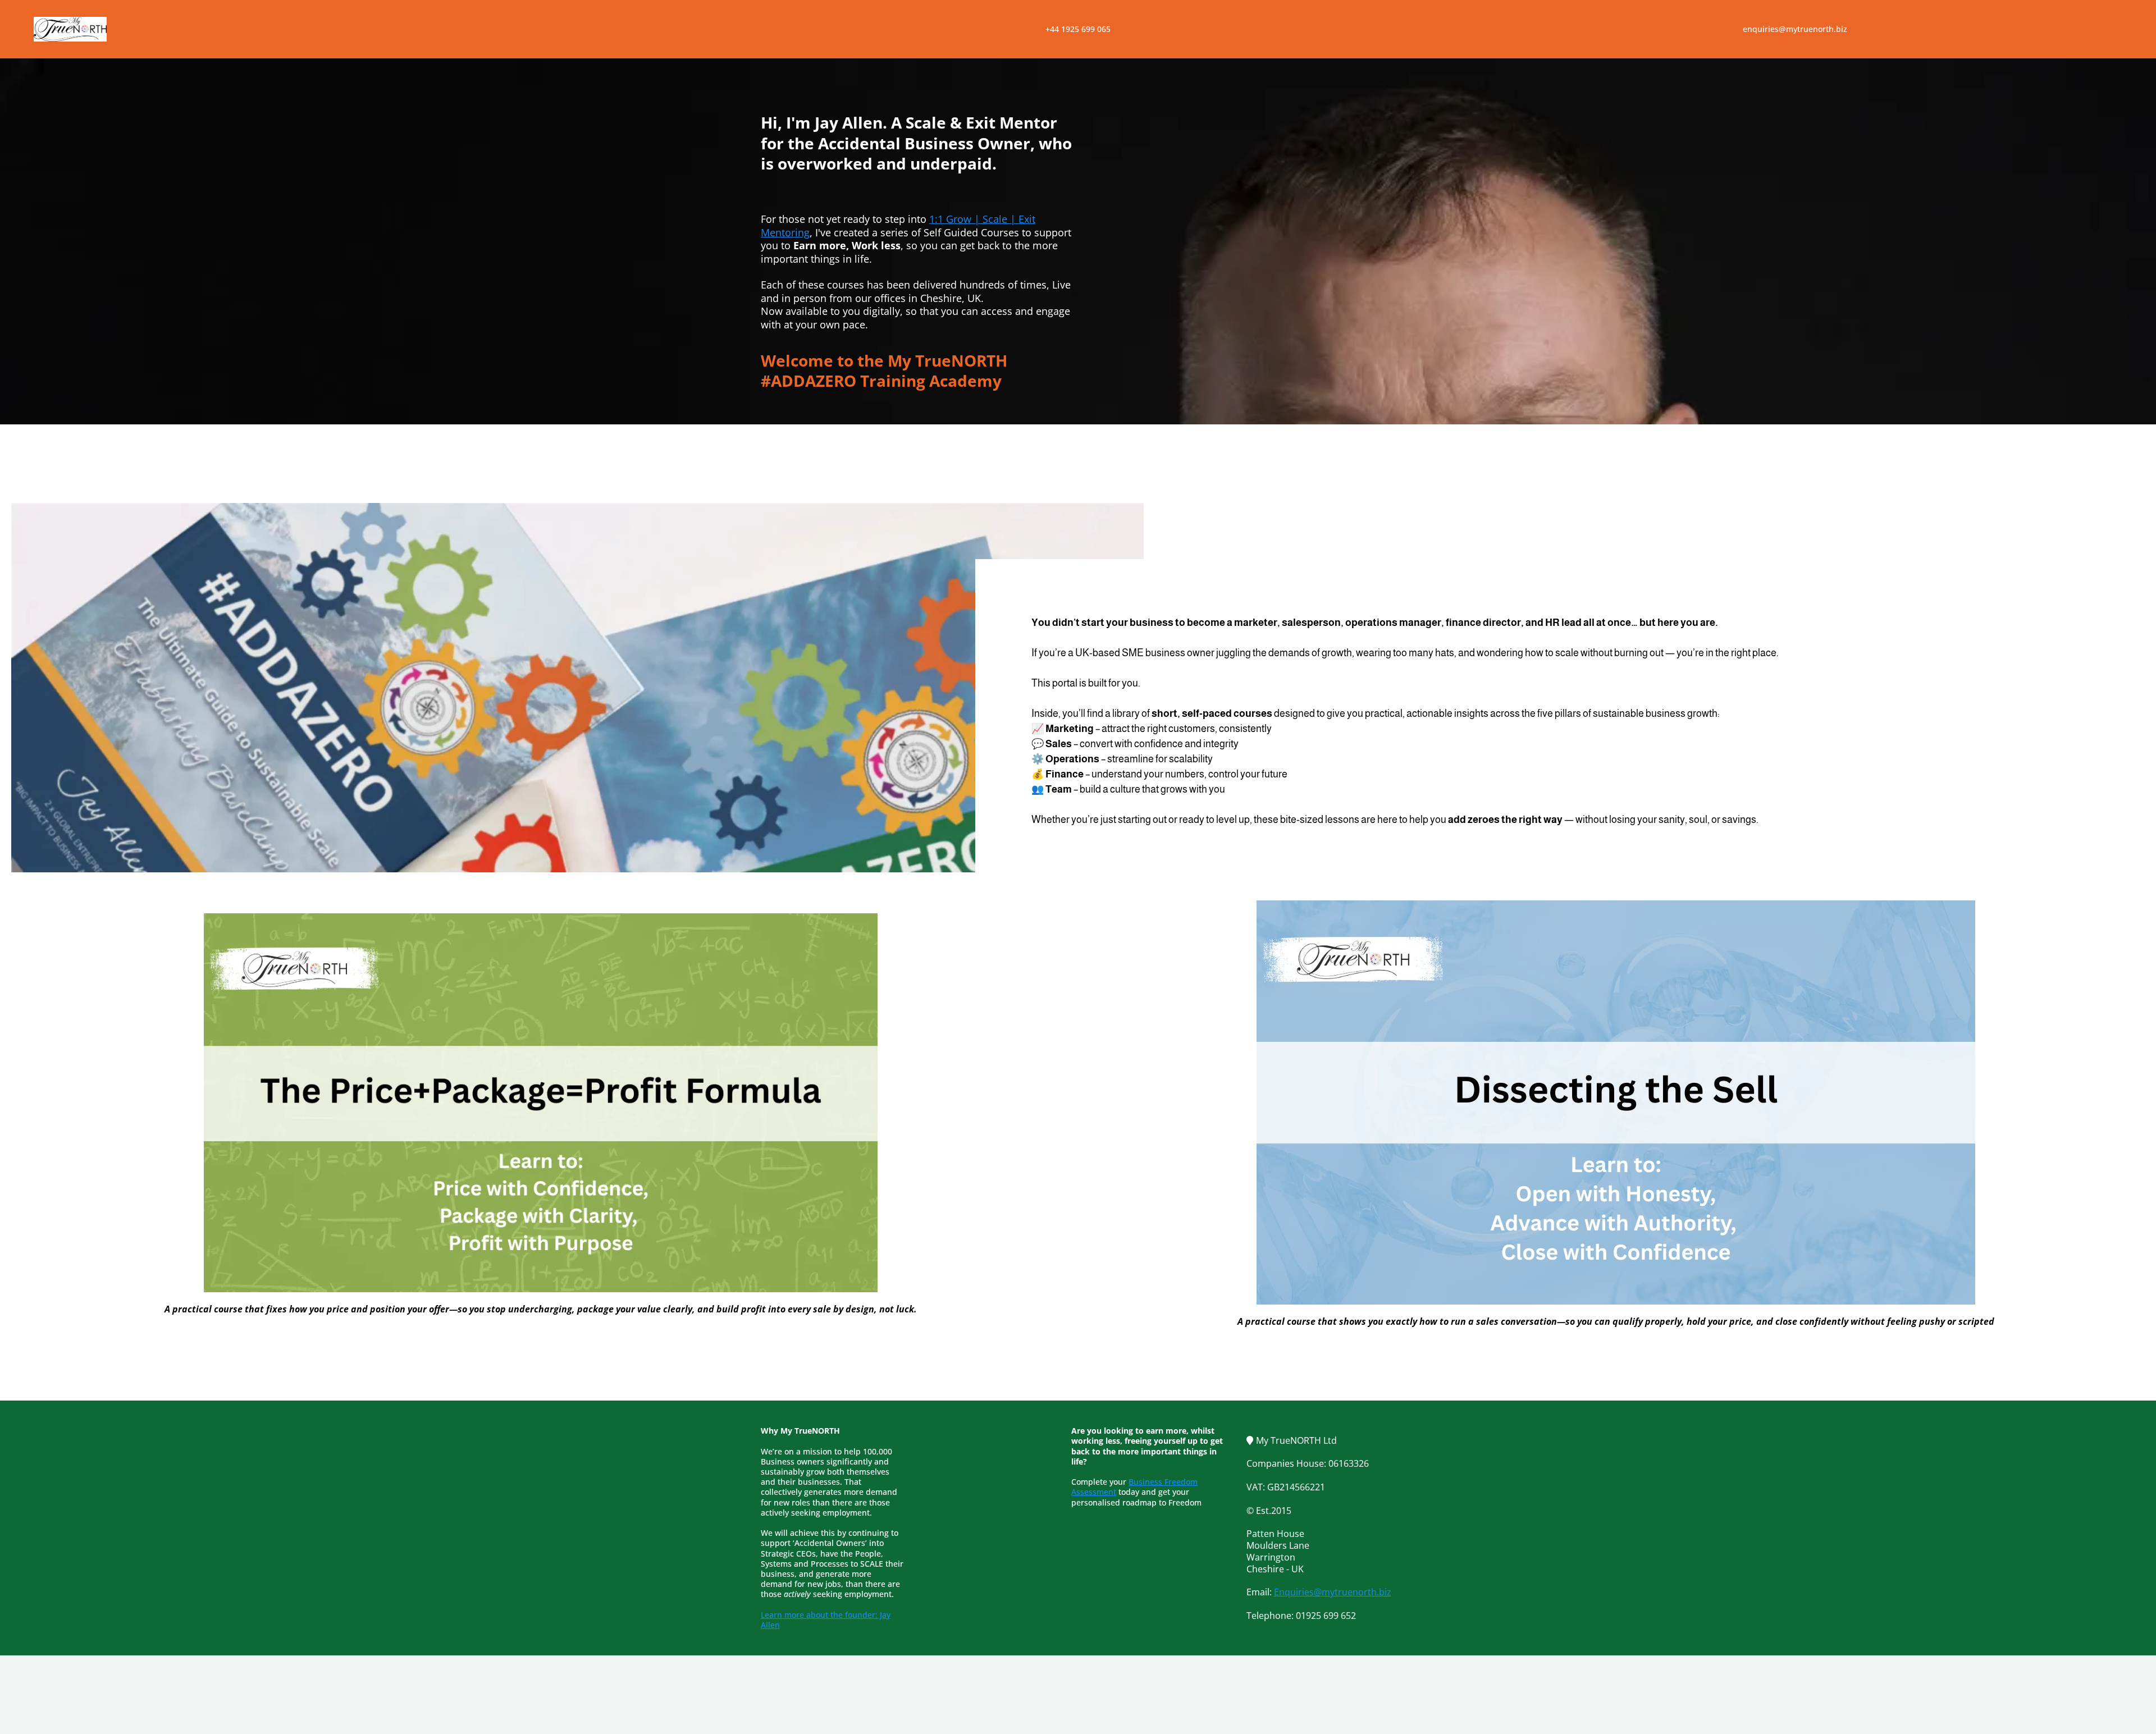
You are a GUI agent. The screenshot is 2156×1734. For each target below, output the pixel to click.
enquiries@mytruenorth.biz (1795, 29)
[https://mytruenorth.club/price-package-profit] (540, 1103)
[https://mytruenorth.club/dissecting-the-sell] (1616, 1102)
